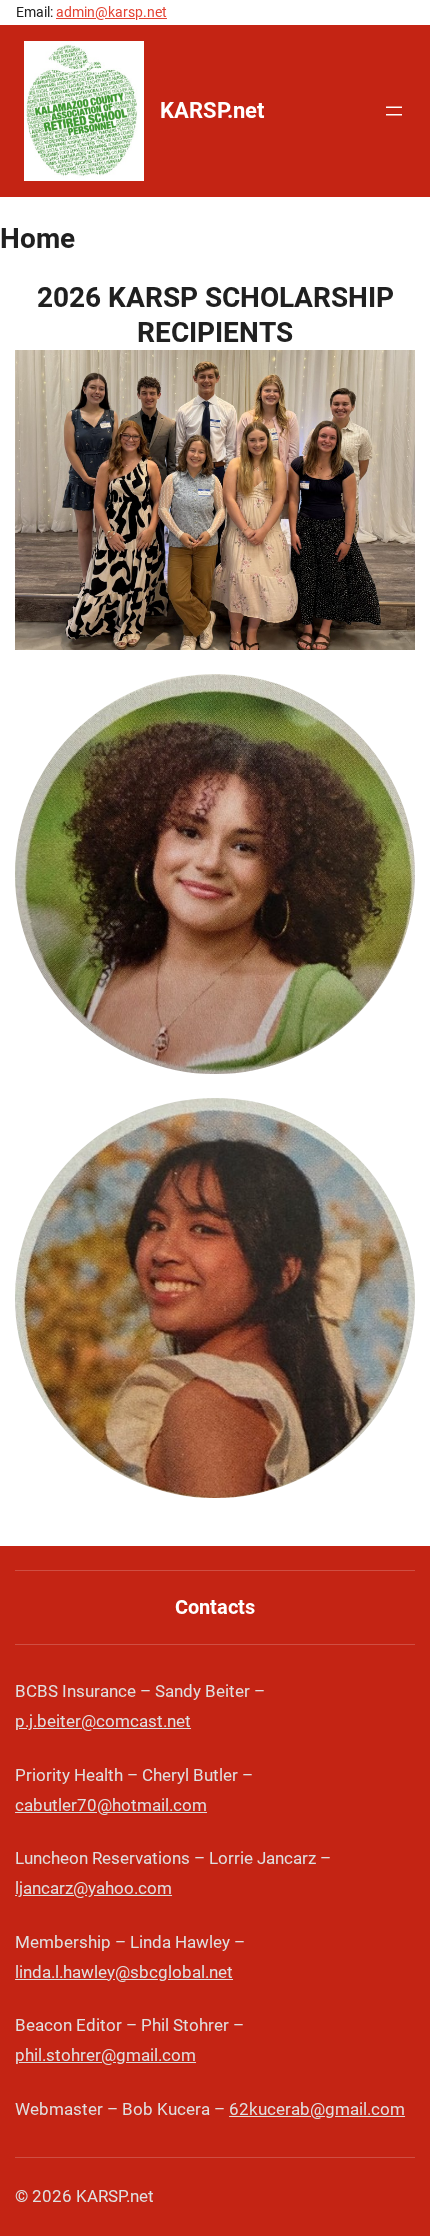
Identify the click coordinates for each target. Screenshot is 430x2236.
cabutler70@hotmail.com (111, 1805)
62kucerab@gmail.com (317, 2109)
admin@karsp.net (111, 12)
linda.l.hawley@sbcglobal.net (124, 1972)
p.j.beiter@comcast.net (103, 1721)
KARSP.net (212, 110)
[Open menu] (394, 111)
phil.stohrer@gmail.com (105, 2055)
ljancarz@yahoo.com (93, 1888)
